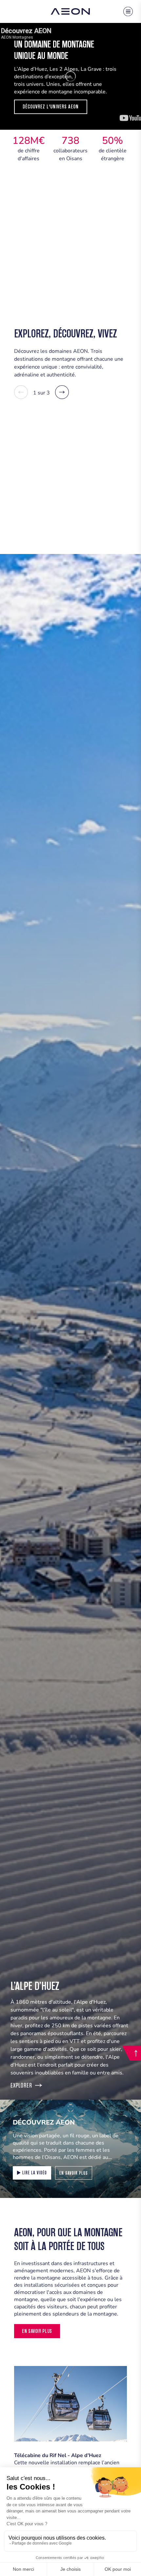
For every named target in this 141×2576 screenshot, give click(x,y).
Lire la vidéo (35, 2173)
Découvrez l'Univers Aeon (51, 107)
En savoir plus (74, 2173)
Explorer (21, 2085)
